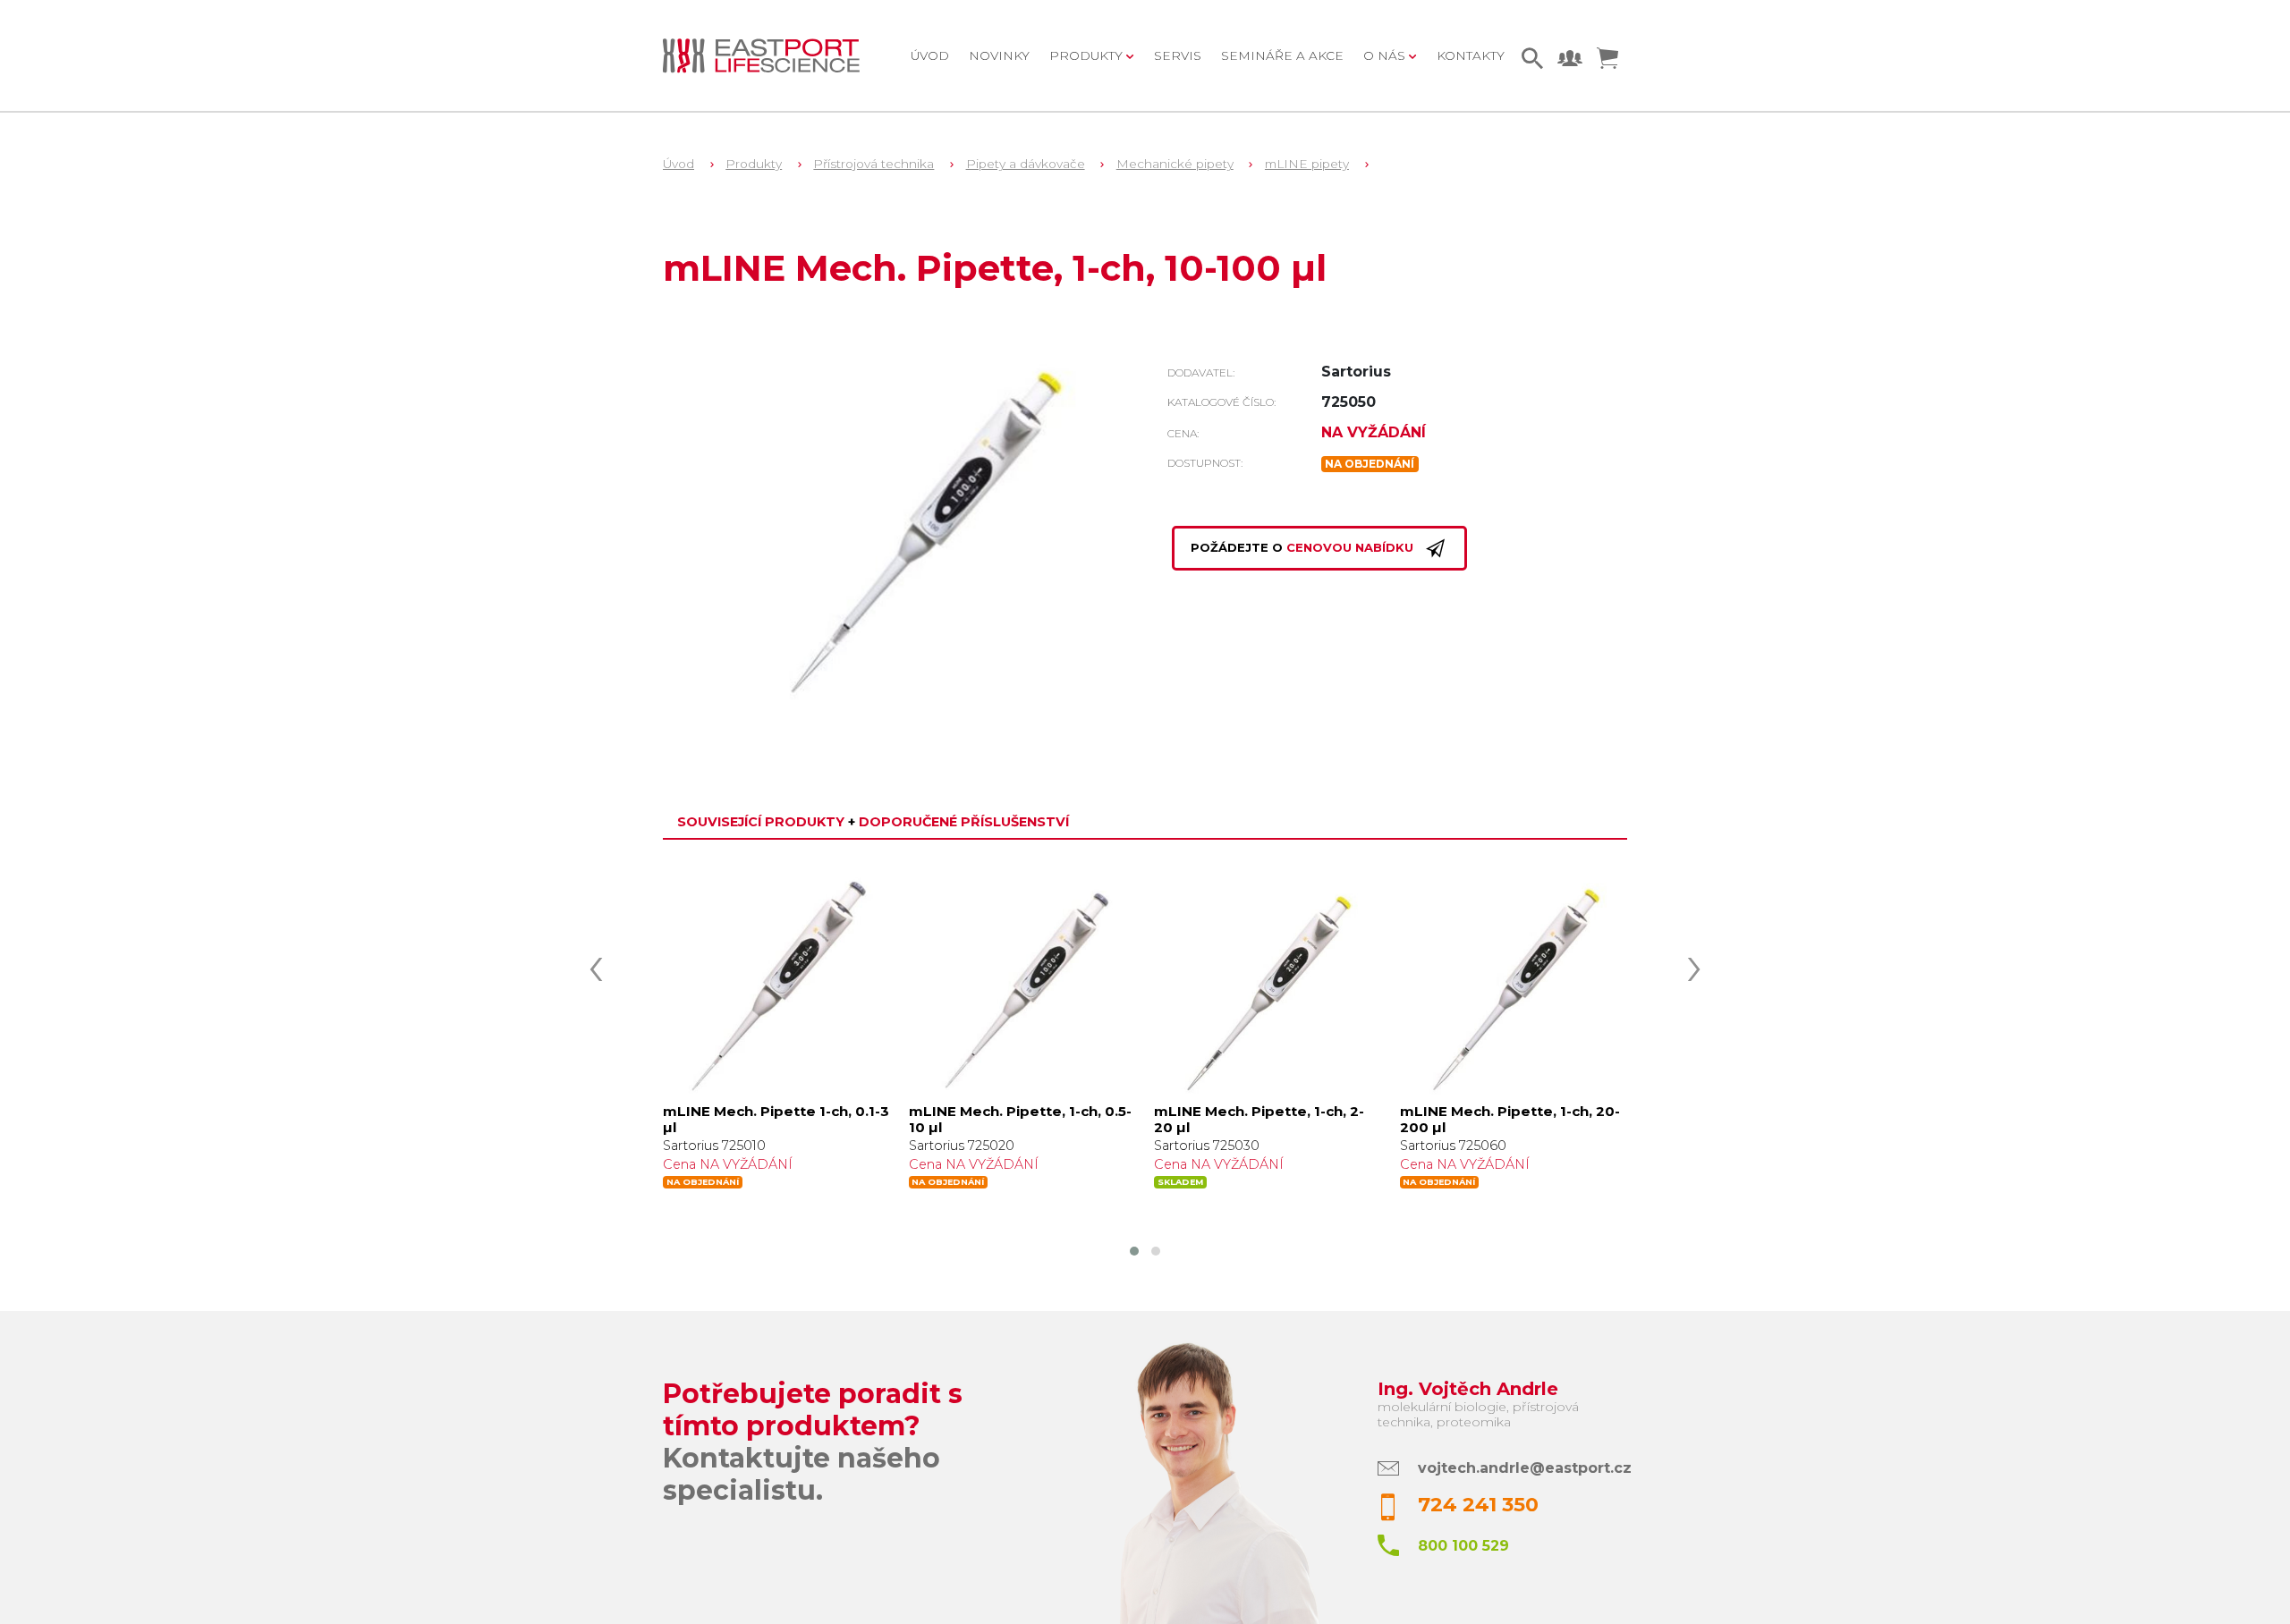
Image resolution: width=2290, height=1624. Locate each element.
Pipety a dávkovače (1026, 164)
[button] (1134, 1251)
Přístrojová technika (874, 164)
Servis (1178, 55)
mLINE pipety (1307, 164)
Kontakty (1471, 55)
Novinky (999, 55)
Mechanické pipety (1175, 164)
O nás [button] (1386, 55)
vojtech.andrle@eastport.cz (1525, 1468)
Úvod (930, 55)
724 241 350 (1478, 1505)
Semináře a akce (1282, 55)
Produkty (754, 164)
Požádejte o (1302, 548)
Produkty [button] (1088, 55)
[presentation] (596, 964)
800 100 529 (1463, 1546)
